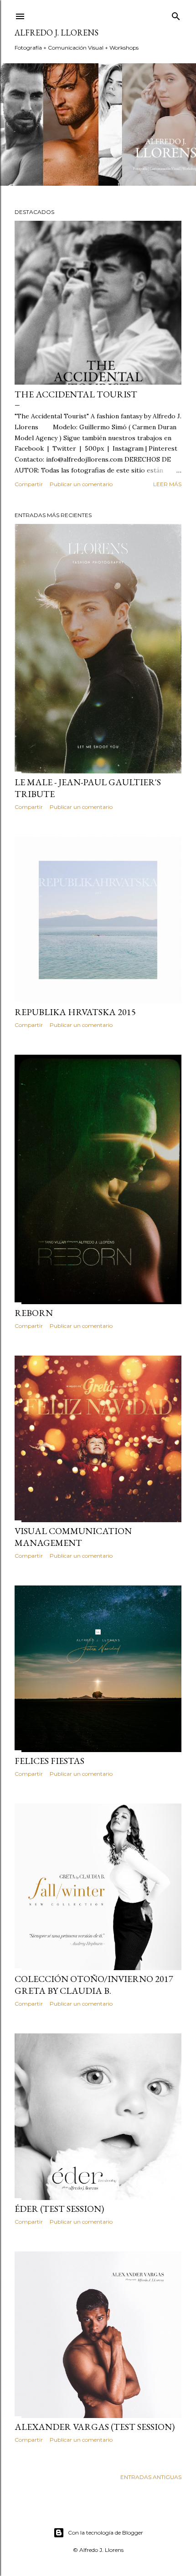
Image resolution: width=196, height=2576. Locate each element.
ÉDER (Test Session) (59, 2209)
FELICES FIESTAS (49, 1761)
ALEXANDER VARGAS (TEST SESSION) (95, 2427)
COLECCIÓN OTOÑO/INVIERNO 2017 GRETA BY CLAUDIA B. (94, 1985)
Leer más (167, 484)
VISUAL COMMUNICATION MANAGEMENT (73, 1537)
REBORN (34, 1313)
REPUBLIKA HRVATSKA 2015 (75, 1012)
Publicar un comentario (81, 484)
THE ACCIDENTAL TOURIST (76, 394)
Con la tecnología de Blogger (106, 2533)
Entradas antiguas (151, 2477)
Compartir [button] (29, 484)
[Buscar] (176, 14)
